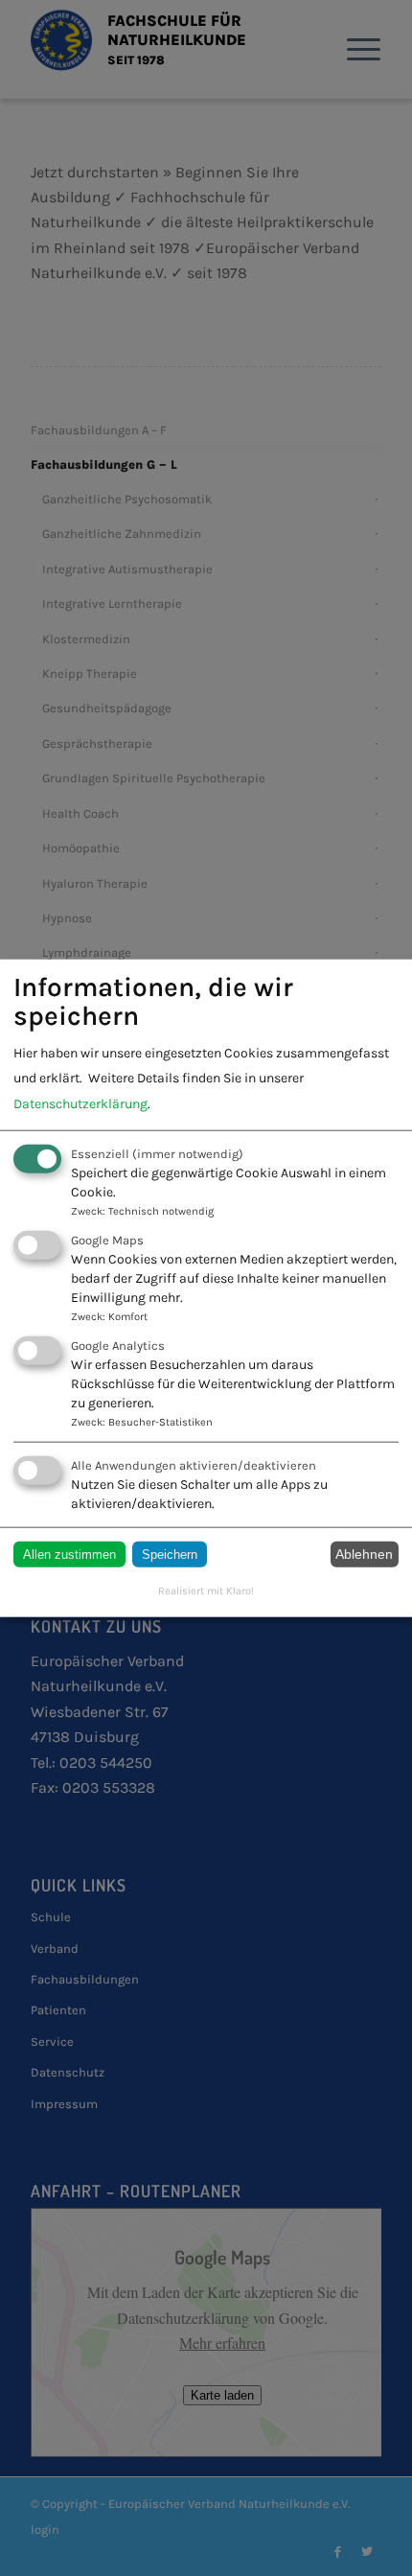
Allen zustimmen (69, 1554)
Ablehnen (364, 1554)
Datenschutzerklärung (80, 1103)
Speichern (170, 1554)
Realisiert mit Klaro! (206, 1590)
